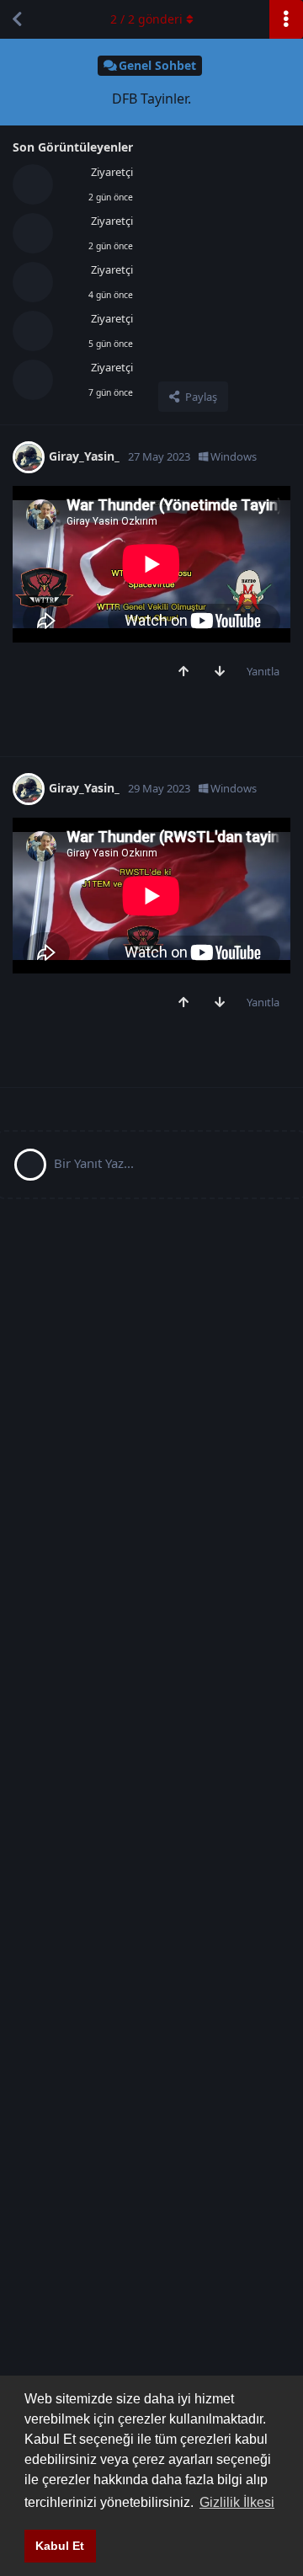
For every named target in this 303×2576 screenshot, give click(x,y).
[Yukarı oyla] (187, 672)
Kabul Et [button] (60, 2546)
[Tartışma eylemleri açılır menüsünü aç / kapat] (286, 19)
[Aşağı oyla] (223, 672)
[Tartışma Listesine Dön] (17, 19)
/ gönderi (146, 19)
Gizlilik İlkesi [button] (237, 2502)
